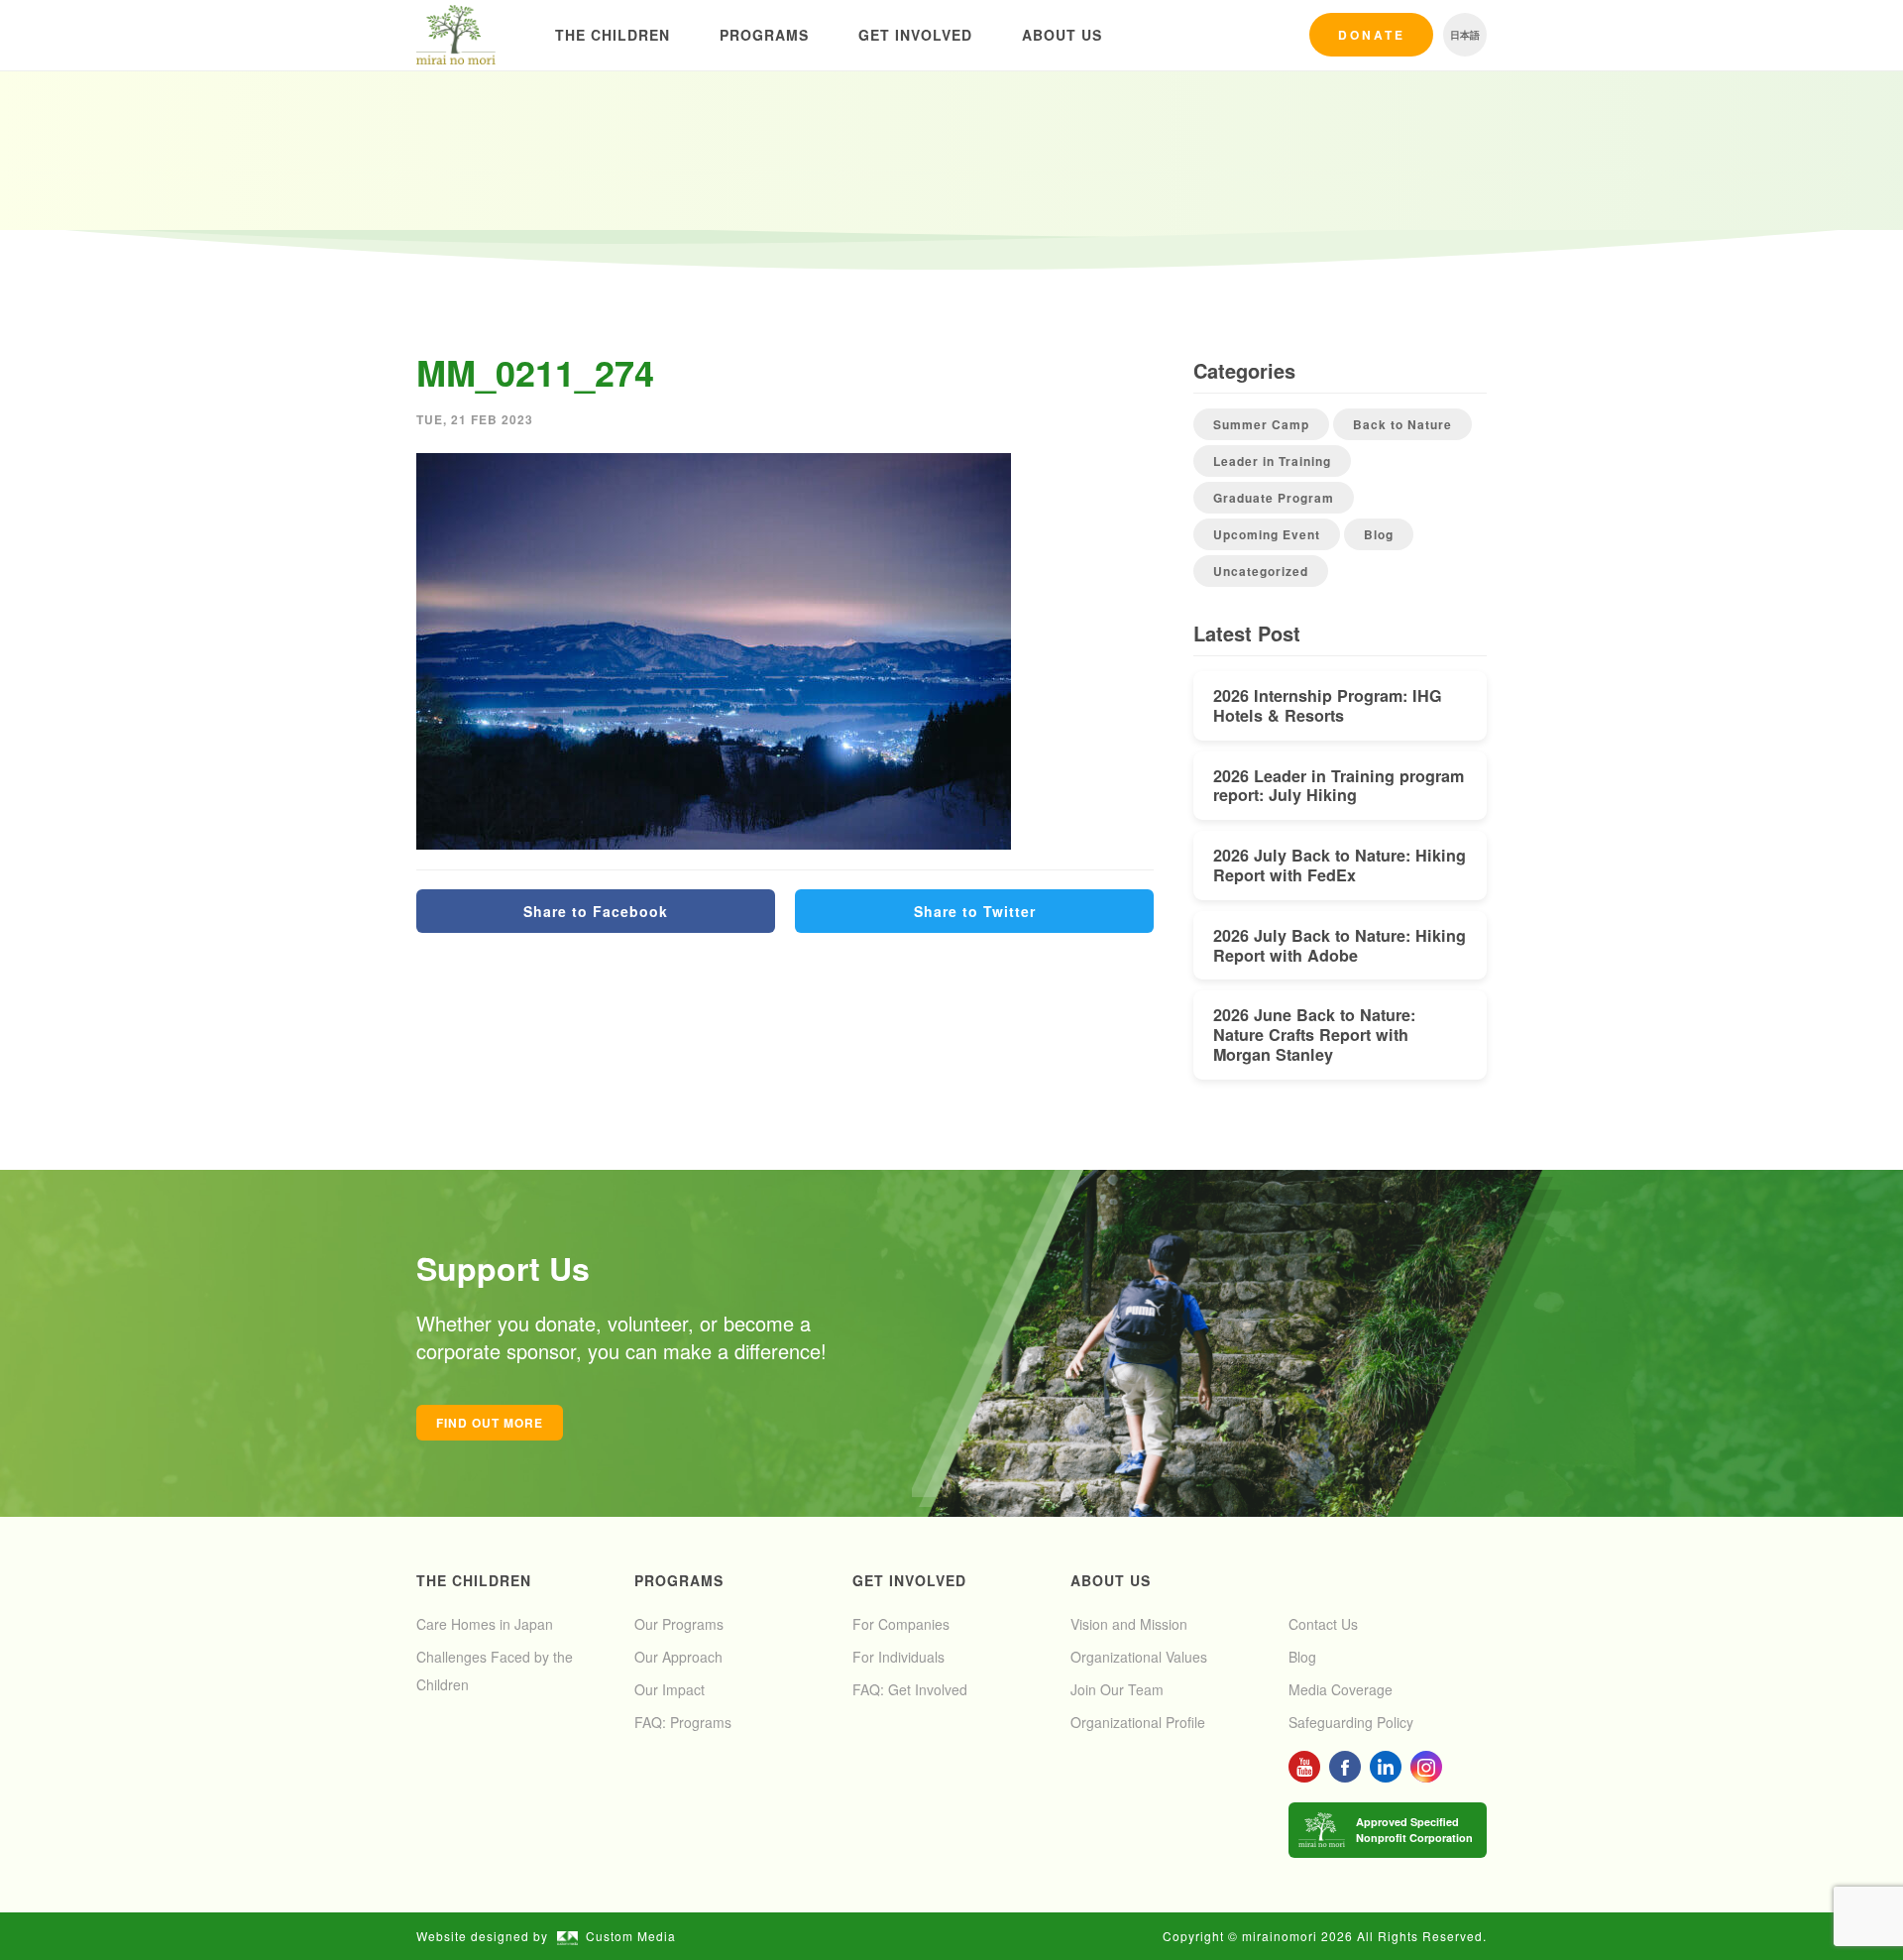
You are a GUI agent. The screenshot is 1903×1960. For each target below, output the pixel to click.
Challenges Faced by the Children (495, 1671)
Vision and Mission (1129, 1624)
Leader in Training (1272, 461)
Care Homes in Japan (485, 1624)
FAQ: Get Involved (910, 1689)
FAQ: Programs (683, 1722)
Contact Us (1323, 1624)
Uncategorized (1261, 571)
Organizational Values (1139, 1657)
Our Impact (670, 1689)
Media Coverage (1341, 1689)
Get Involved (915, 35)
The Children (613, 35)
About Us (1062, 35)
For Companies (901, 1624)
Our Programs (679, 1624)
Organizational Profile (1138, 1722)
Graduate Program (1274, 498)
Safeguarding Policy (1351, 1722)
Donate (1372, 35)
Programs (764, 35)
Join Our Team (1117, 1689)
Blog (1379, 534)
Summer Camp (1261, 424)
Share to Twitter (975, 911)
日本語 (1465, 35)
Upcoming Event (1267, 534)
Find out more (490, 1423)
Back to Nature (1402, 424)
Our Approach (678, 1657)
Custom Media (631, 1936)
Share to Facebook (596, 911)
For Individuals (898, 1657)
